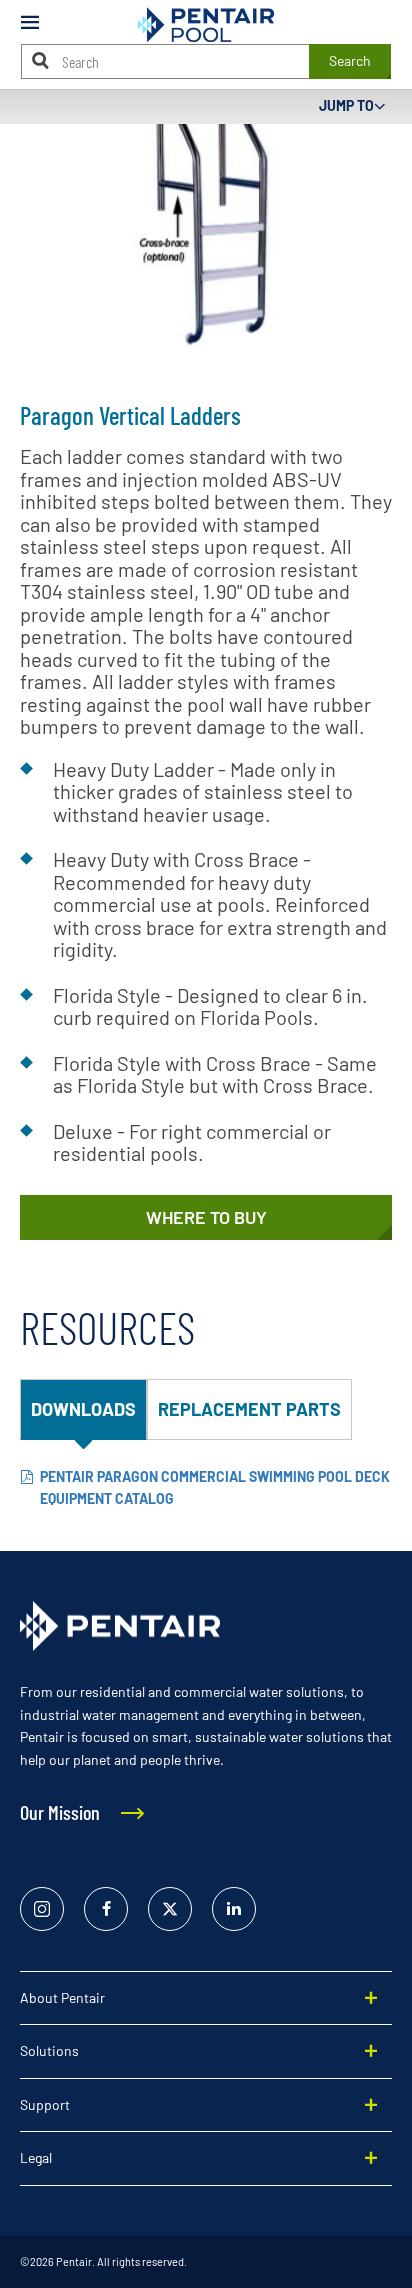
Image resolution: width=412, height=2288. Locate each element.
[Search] (41, 60)
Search (350, 60)
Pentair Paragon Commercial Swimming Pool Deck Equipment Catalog (215, 1488)
